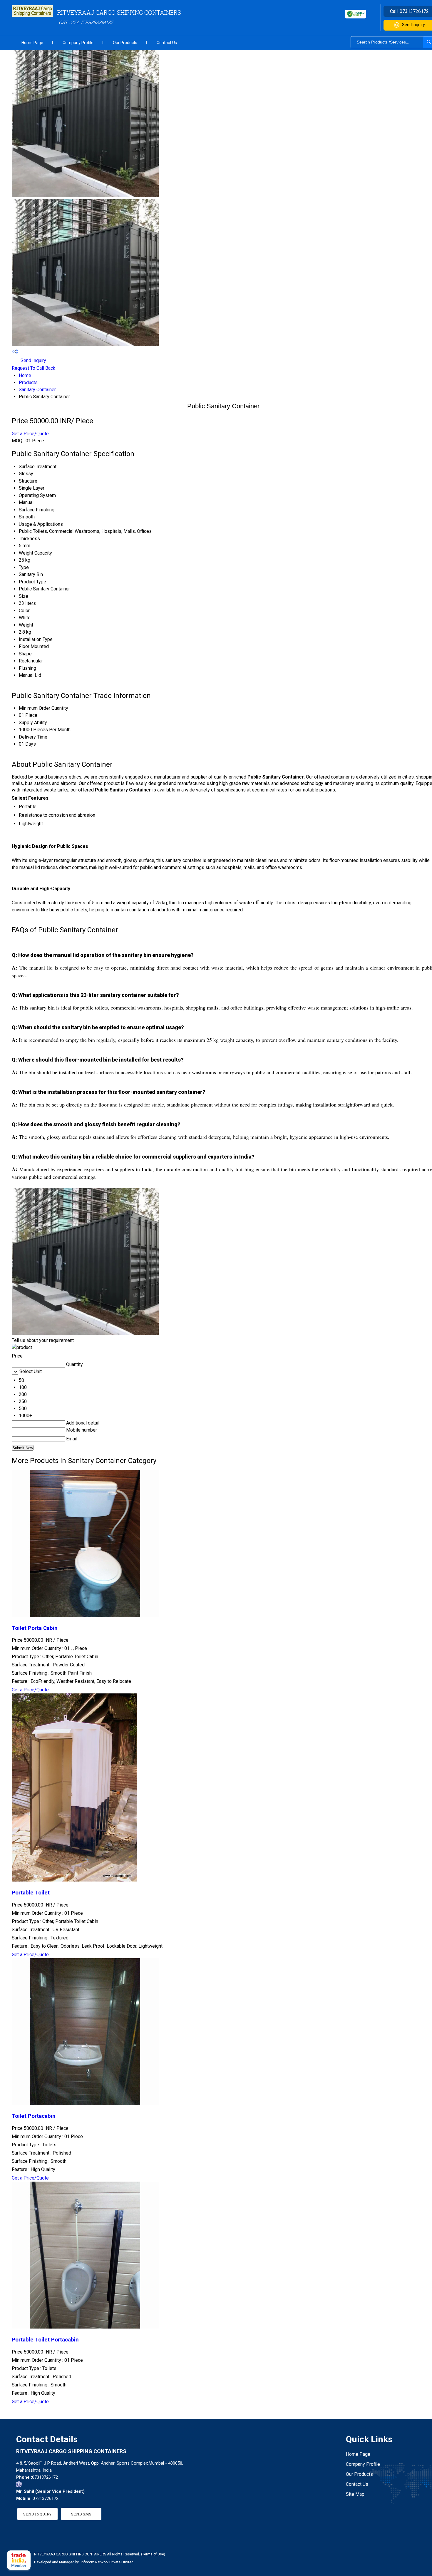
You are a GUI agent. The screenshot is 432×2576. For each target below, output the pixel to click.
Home (25, 375)
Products (28, 383)
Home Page (32, 43)
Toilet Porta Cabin (35, 1628)
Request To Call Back (34, 368)
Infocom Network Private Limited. (108, 2562)
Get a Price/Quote (30, 434)
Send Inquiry (33, 360)
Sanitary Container (37, 390)
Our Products (125, 43)
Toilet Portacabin (34, 2116)
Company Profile (78, 43)
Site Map (355, 2494)
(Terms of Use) (153, 2554)
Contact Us (167, 43)
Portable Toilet (31, 1893)
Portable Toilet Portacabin (45, 2340)
